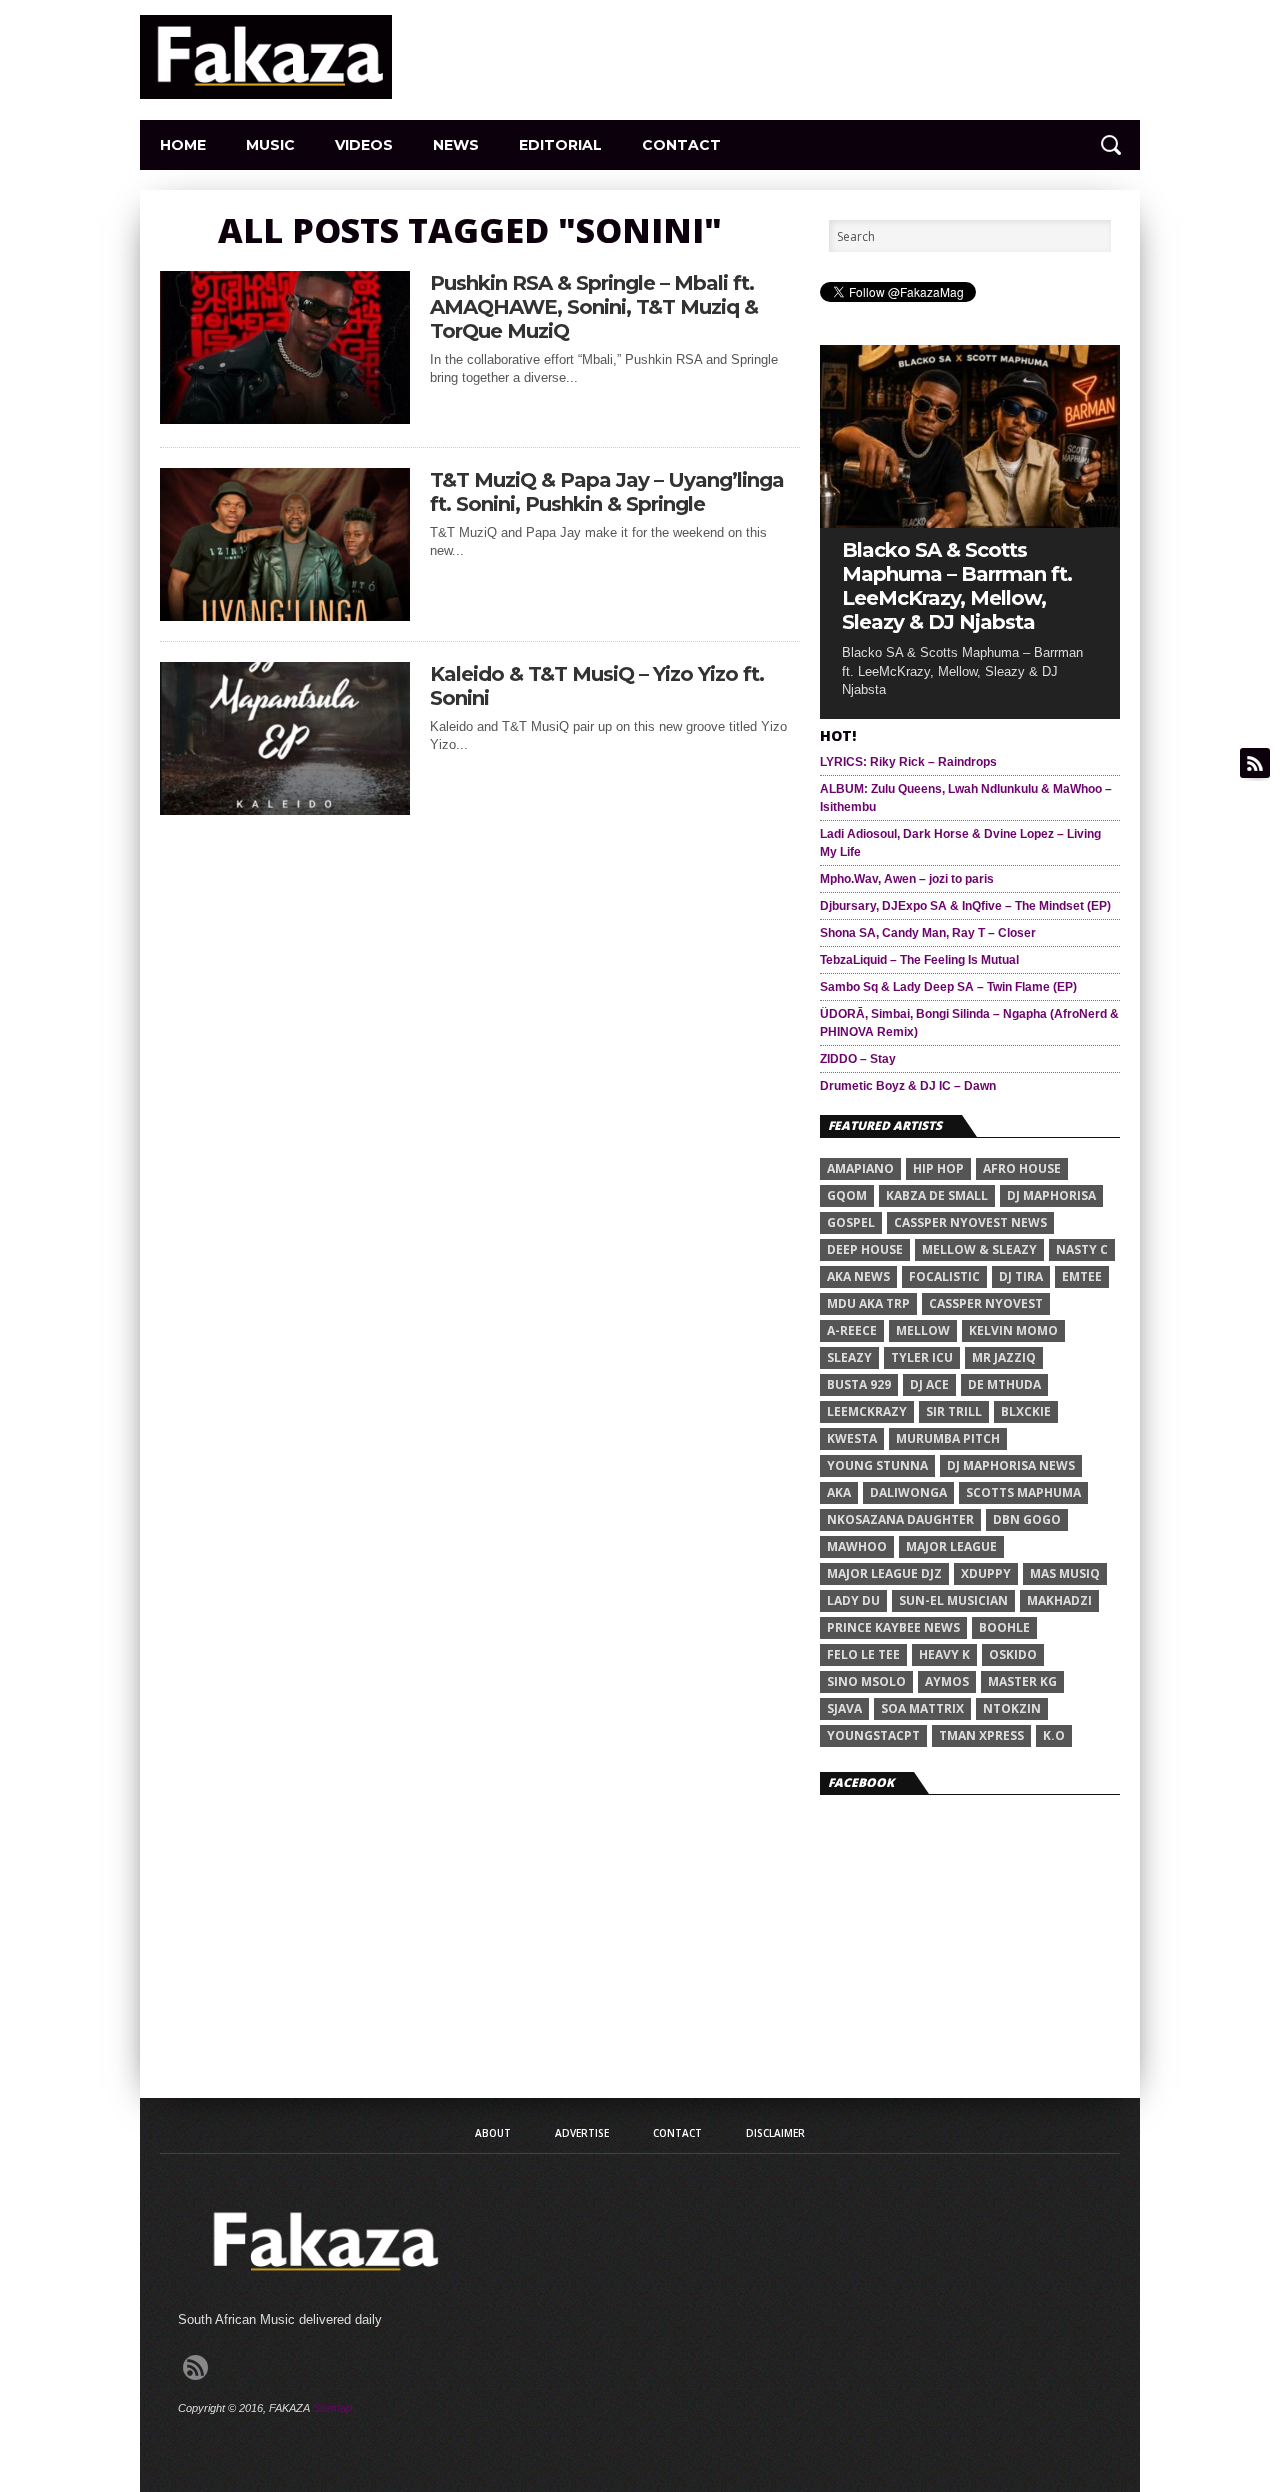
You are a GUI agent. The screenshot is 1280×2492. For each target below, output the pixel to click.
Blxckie (1026, 1411)
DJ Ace (929, 1384)
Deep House (865, 1249)
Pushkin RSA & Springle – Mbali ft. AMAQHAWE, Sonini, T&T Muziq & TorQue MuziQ (594, 307)
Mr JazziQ (1004, 1357)
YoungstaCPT (873, 1735)
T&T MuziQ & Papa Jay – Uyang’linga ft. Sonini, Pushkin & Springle (607, 492)
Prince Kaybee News (893, 1627)
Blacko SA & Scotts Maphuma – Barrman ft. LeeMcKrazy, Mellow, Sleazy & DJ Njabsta (957, 586)
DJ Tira (1021, 1276)
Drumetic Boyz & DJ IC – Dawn (908, 1086)
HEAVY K (944, 1654)
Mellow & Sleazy (979, 1249)
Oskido (1013, 1654)
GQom (847, 1195)
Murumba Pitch (948, 1438)
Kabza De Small (937, 1195)
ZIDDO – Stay (858, 1059)
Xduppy (986, 1573)
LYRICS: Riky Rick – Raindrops (908, 762)
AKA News (858, 1276)
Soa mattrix (922, 1708)
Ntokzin (1012, 1708)
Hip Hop (938, 1168)
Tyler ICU (922, 1357)
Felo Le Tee (863, 1654)
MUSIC (270, 145)
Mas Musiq (1065, 1573)
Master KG (1022, 1681)
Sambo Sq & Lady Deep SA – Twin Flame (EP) (948, 987)
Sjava (844, 1708)
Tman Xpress (981, 1735)
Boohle (1004, 1627)
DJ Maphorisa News (1011, 1465)
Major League (951, 1546)
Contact (681, 145)
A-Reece (852, 1330)
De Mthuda (1004, 1384)
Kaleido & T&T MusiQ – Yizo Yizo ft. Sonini (597, 686)
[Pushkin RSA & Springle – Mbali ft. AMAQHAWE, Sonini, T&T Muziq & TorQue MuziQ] (285, 418)
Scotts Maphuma (1023, 1492)
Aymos (947, 1681)
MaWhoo (857, 1546)
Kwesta (852, 1438)
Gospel (851, 1222)
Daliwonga (908, 1492)
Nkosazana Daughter (900, 1519)
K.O (1054, 1735)
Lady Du (853, 1600)
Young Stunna (877, 1465)
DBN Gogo (1027, 1519)
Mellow (923, 1330)
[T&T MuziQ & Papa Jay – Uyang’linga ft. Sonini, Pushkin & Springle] (285, 615)
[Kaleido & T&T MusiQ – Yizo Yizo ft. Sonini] (285, 809)
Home (183, 145)
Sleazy (849, 1357)
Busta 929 (859, 1384)
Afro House (1022, 1168)
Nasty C (1082, 1249)
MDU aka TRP (868, 1303)
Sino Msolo (866, 1681)
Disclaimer (775, 2133)
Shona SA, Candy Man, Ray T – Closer (928, 933)
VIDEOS (364, 145)
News (456, 145)
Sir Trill (954, 1411)
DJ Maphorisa (1051, 1195)
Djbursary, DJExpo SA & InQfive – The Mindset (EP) (965, 906)
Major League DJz (884, 1573)
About (493, 2133)
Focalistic (944, 1276)
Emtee (1082, 1276)
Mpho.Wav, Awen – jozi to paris (907, 879)
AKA (839, 1492)
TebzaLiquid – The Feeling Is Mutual (919, 960)
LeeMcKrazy (867, 1411)
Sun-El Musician (953, 1600)
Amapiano (860, 1168)
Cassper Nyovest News (970, 1222)
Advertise (582, 2133)
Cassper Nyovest (986, 1303)
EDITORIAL (560, 145)
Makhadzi (1059, 1600)
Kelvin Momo (1013, 1330)
